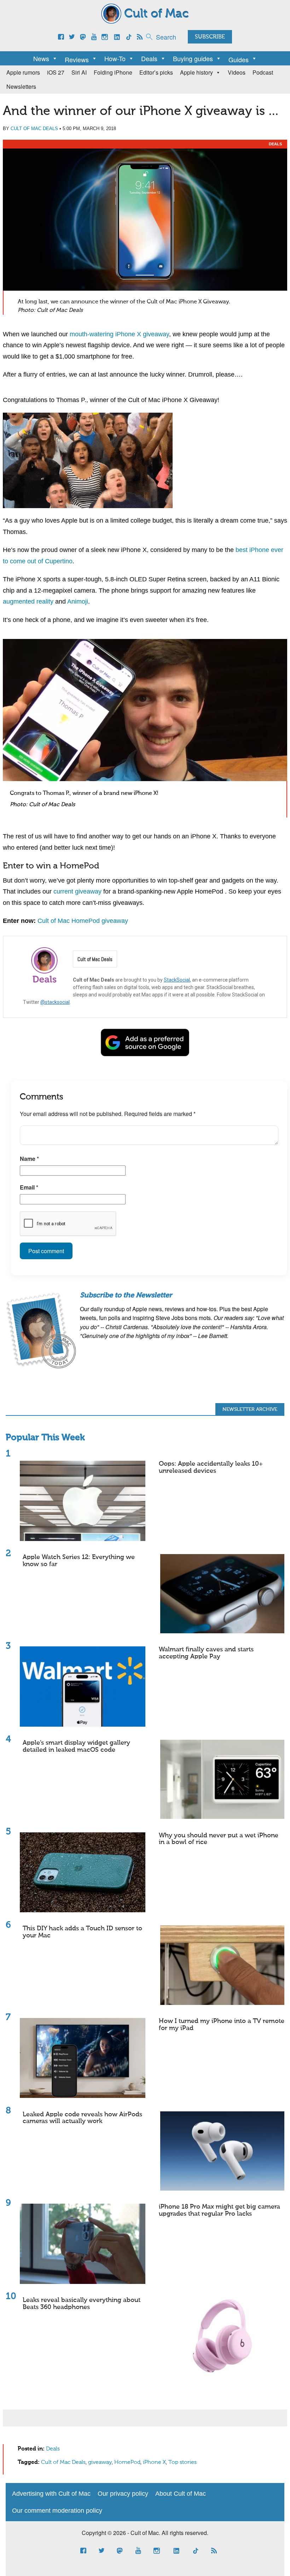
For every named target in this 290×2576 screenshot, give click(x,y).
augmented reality (28, 601)
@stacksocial (55, 1002)
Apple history (196, 72)
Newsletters (21, 86)
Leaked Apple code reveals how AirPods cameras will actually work (82, 2118)
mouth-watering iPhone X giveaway (119, 334)
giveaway (100, 2462)
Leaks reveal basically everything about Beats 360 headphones (82, 2304)
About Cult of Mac (181, 2494)
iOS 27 (56, 72)
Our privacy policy (123, 2494)
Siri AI (79, 72)
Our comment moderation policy (57, 2511)
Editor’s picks (156, 72)
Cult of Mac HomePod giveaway (83, 921)
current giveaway (77, 891)
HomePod (127, 2462)
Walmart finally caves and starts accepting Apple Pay (206, 1653)
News (41, 58)
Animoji (78, 601)
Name (29, 1159)
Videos (237, 72)
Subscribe (210, 37)
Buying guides (193, 58)
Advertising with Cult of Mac (51, 2494)
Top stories (182, 2462)
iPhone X (154, 2462)
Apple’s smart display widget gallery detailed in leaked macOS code (76, 1746)
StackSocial (177, 980)
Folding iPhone (113, 72)
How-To (115, 58)
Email (29, 1187)
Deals (149, 58)
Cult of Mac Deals (34, 129)
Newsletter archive (250, 1409)
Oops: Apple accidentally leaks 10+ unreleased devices (211, 1467)
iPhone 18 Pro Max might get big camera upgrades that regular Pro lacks (219, 2210)
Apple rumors (23, 72)
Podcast (263, 72)
